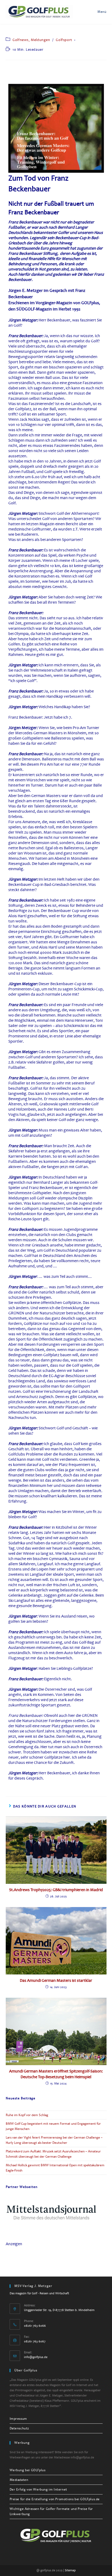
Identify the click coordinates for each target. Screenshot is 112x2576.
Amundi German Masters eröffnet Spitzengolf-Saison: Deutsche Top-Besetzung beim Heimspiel (56, 2074)
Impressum (18, 2419)
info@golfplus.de (36, 2357)
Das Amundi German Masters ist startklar (56, 1980)
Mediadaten (19, 2480)
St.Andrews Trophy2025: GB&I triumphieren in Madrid (56, 1890)
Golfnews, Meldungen (31, 40)
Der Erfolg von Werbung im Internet (38, 2490)
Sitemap (70, 2570)
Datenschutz (20, 2428)
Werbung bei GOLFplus (28, 2470)
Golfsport (64, 40)
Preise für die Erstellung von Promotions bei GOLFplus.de (55, 2499)
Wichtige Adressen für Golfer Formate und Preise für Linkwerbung (51, 2511)
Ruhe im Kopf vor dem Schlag (27, 2115)
